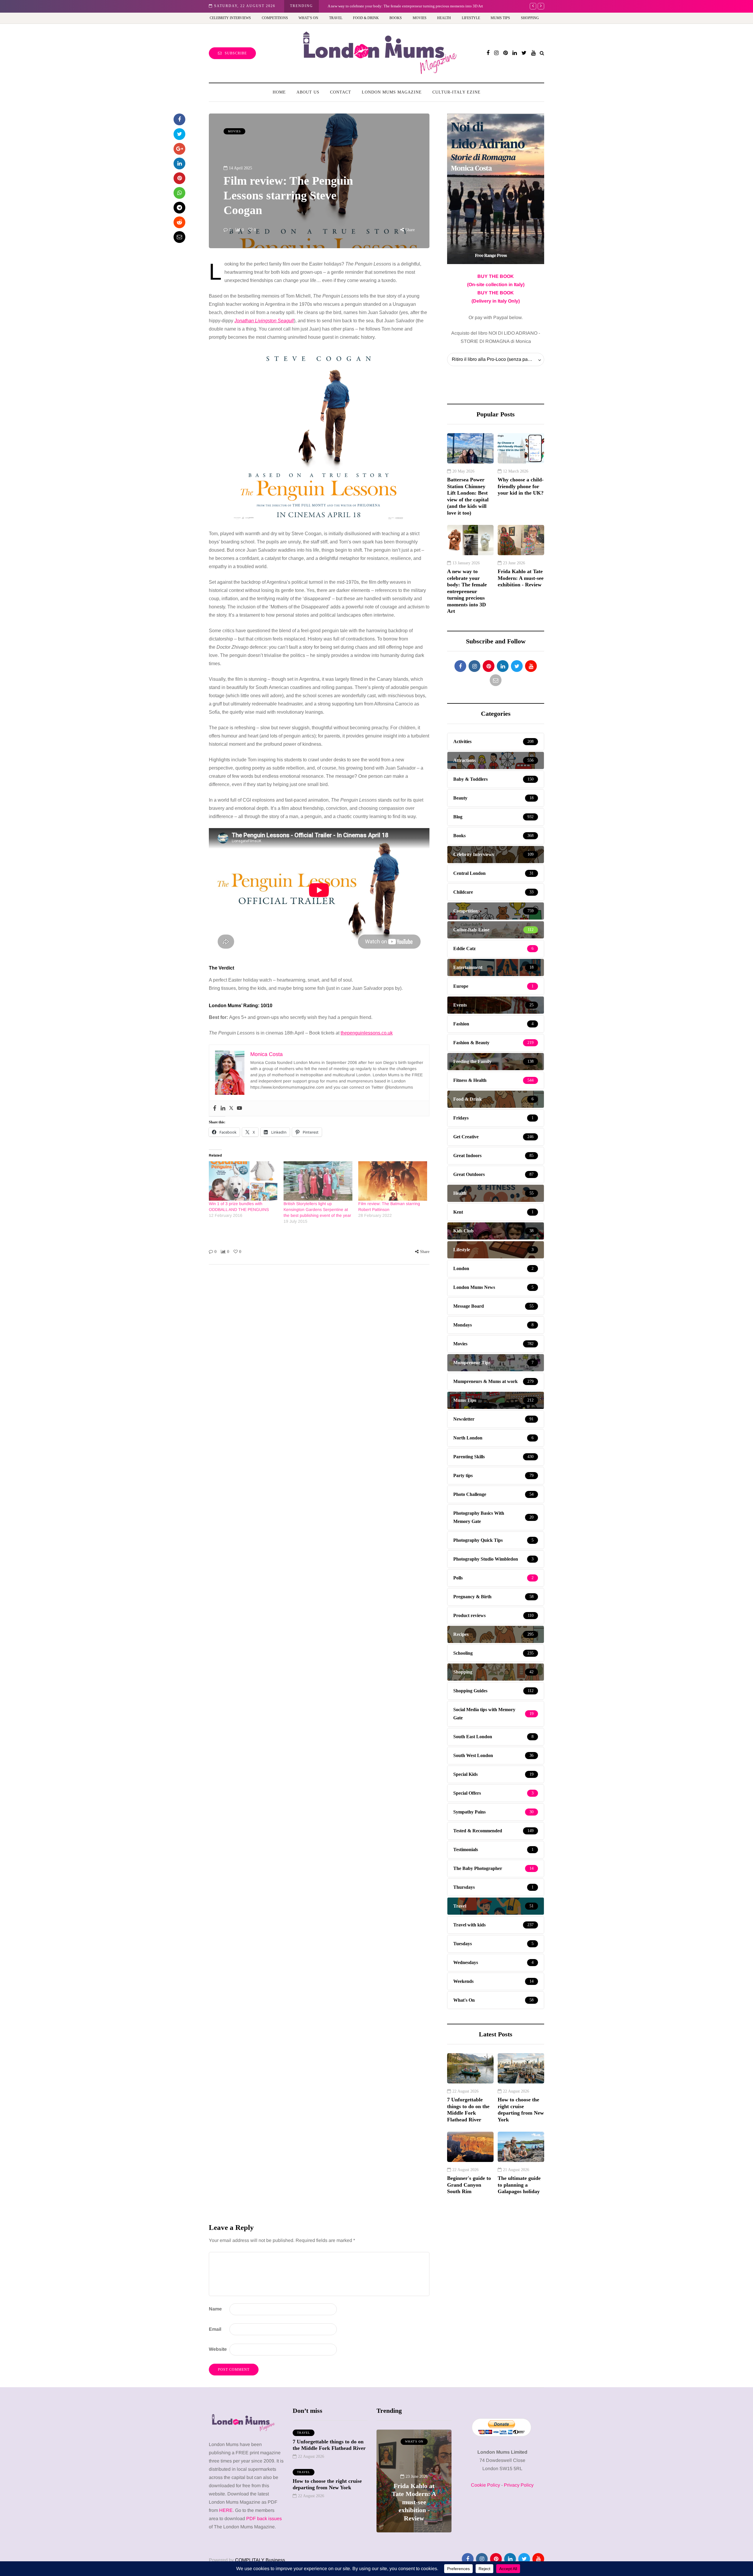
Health (444, 18)
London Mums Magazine (392, 92)
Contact (341, 92)
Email (215, 2329)
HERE (226, 2510)
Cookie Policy (485, 2485)
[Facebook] (215, 1108)
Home (279, 92)
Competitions (275, 18)
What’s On (308, 18)
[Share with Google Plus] (179, 149)
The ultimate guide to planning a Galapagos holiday (519, 2185)
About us (308, 92)
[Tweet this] (179, 134)
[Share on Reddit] (179, 222)
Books (396, 18)
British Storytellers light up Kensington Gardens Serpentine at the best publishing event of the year (317, 1209)
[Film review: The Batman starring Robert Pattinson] (393, 1181)
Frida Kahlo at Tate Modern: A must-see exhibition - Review (521, 578)
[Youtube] (239, 1108)
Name (215, 2309)
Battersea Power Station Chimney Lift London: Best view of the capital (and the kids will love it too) (468, 496)
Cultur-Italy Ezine (457, 92)
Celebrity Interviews (230, 18)
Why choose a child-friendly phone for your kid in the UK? (521, 486)
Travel (336, 18)
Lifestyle (471, 18)
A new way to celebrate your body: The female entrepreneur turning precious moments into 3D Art (405, 6)
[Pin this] (179, 178)
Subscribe (236, 53)
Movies (420, 18)
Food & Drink (366, 18)
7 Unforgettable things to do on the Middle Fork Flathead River (468, 2110)
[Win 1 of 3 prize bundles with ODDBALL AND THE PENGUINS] (243, 1181)
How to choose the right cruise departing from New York (521, 2110)
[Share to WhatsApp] (179, 193)
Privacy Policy (519, 2485)
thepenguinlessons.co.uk (367, 1033)
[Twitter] (231, 1108)
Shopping (530, 18)
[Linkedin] (223, 1108)
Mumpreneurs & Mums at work (414, 2444)
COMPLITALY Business (260, 2560)
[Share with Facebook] (179, 119)
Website (218, 2349)
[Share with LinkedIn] (179, 163)
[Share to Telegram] (179, 208)
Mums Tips (500, 18)
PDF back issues (264, 2519)
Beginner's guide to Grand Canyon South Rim (469, 2185)
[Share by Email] (179, 237)
